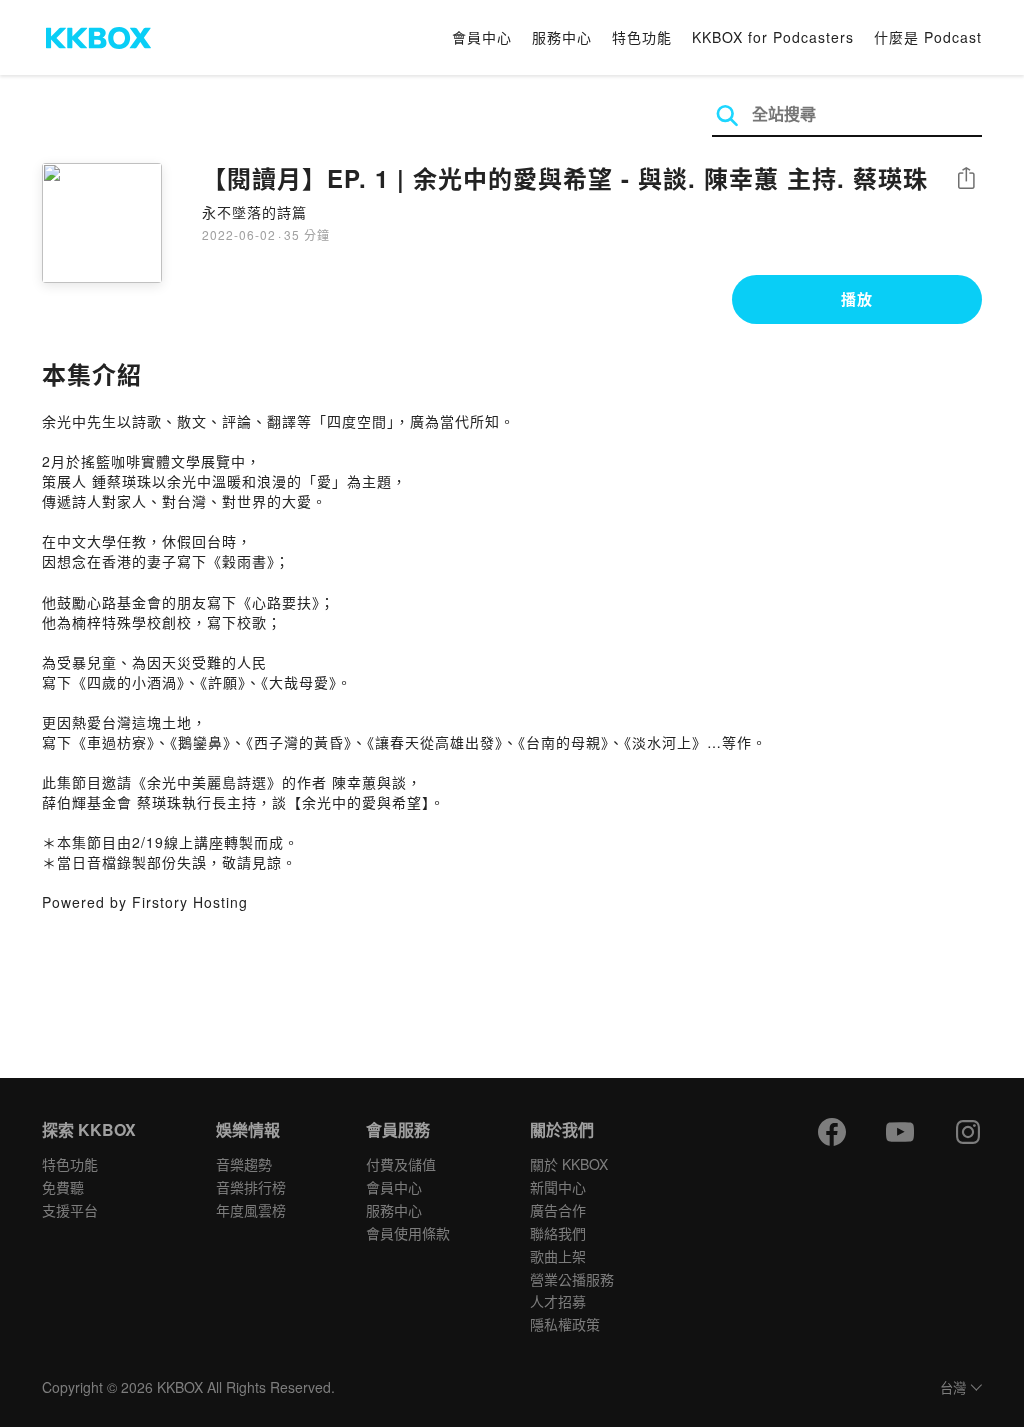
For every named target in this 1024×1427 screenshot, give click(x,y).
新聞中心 (558, 1187)
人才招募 (558, 1301)
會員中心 (482, 37)
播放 (857, 299)
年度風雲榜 (251, 1210)
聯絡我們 (558, 1233)
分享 (966, 179)
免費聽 (63, 1187)
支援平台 (70, 1210)
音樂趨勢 (244, 1164)
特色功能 (642, 37)
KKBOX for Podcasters (773, 37)
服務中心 (562, 37)
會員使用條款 (408, 1233)
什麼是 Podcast (928, 37)
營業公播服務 (572, 1279)
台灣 (953, 1388)
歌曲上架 (558, 1256)
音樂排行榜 (251, 1187)
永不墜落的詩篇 (254, 212)
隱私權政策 (565, 1324)
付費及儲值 (401, 1164)
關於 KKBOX (569, 1164)
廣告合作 (558, 1210)
